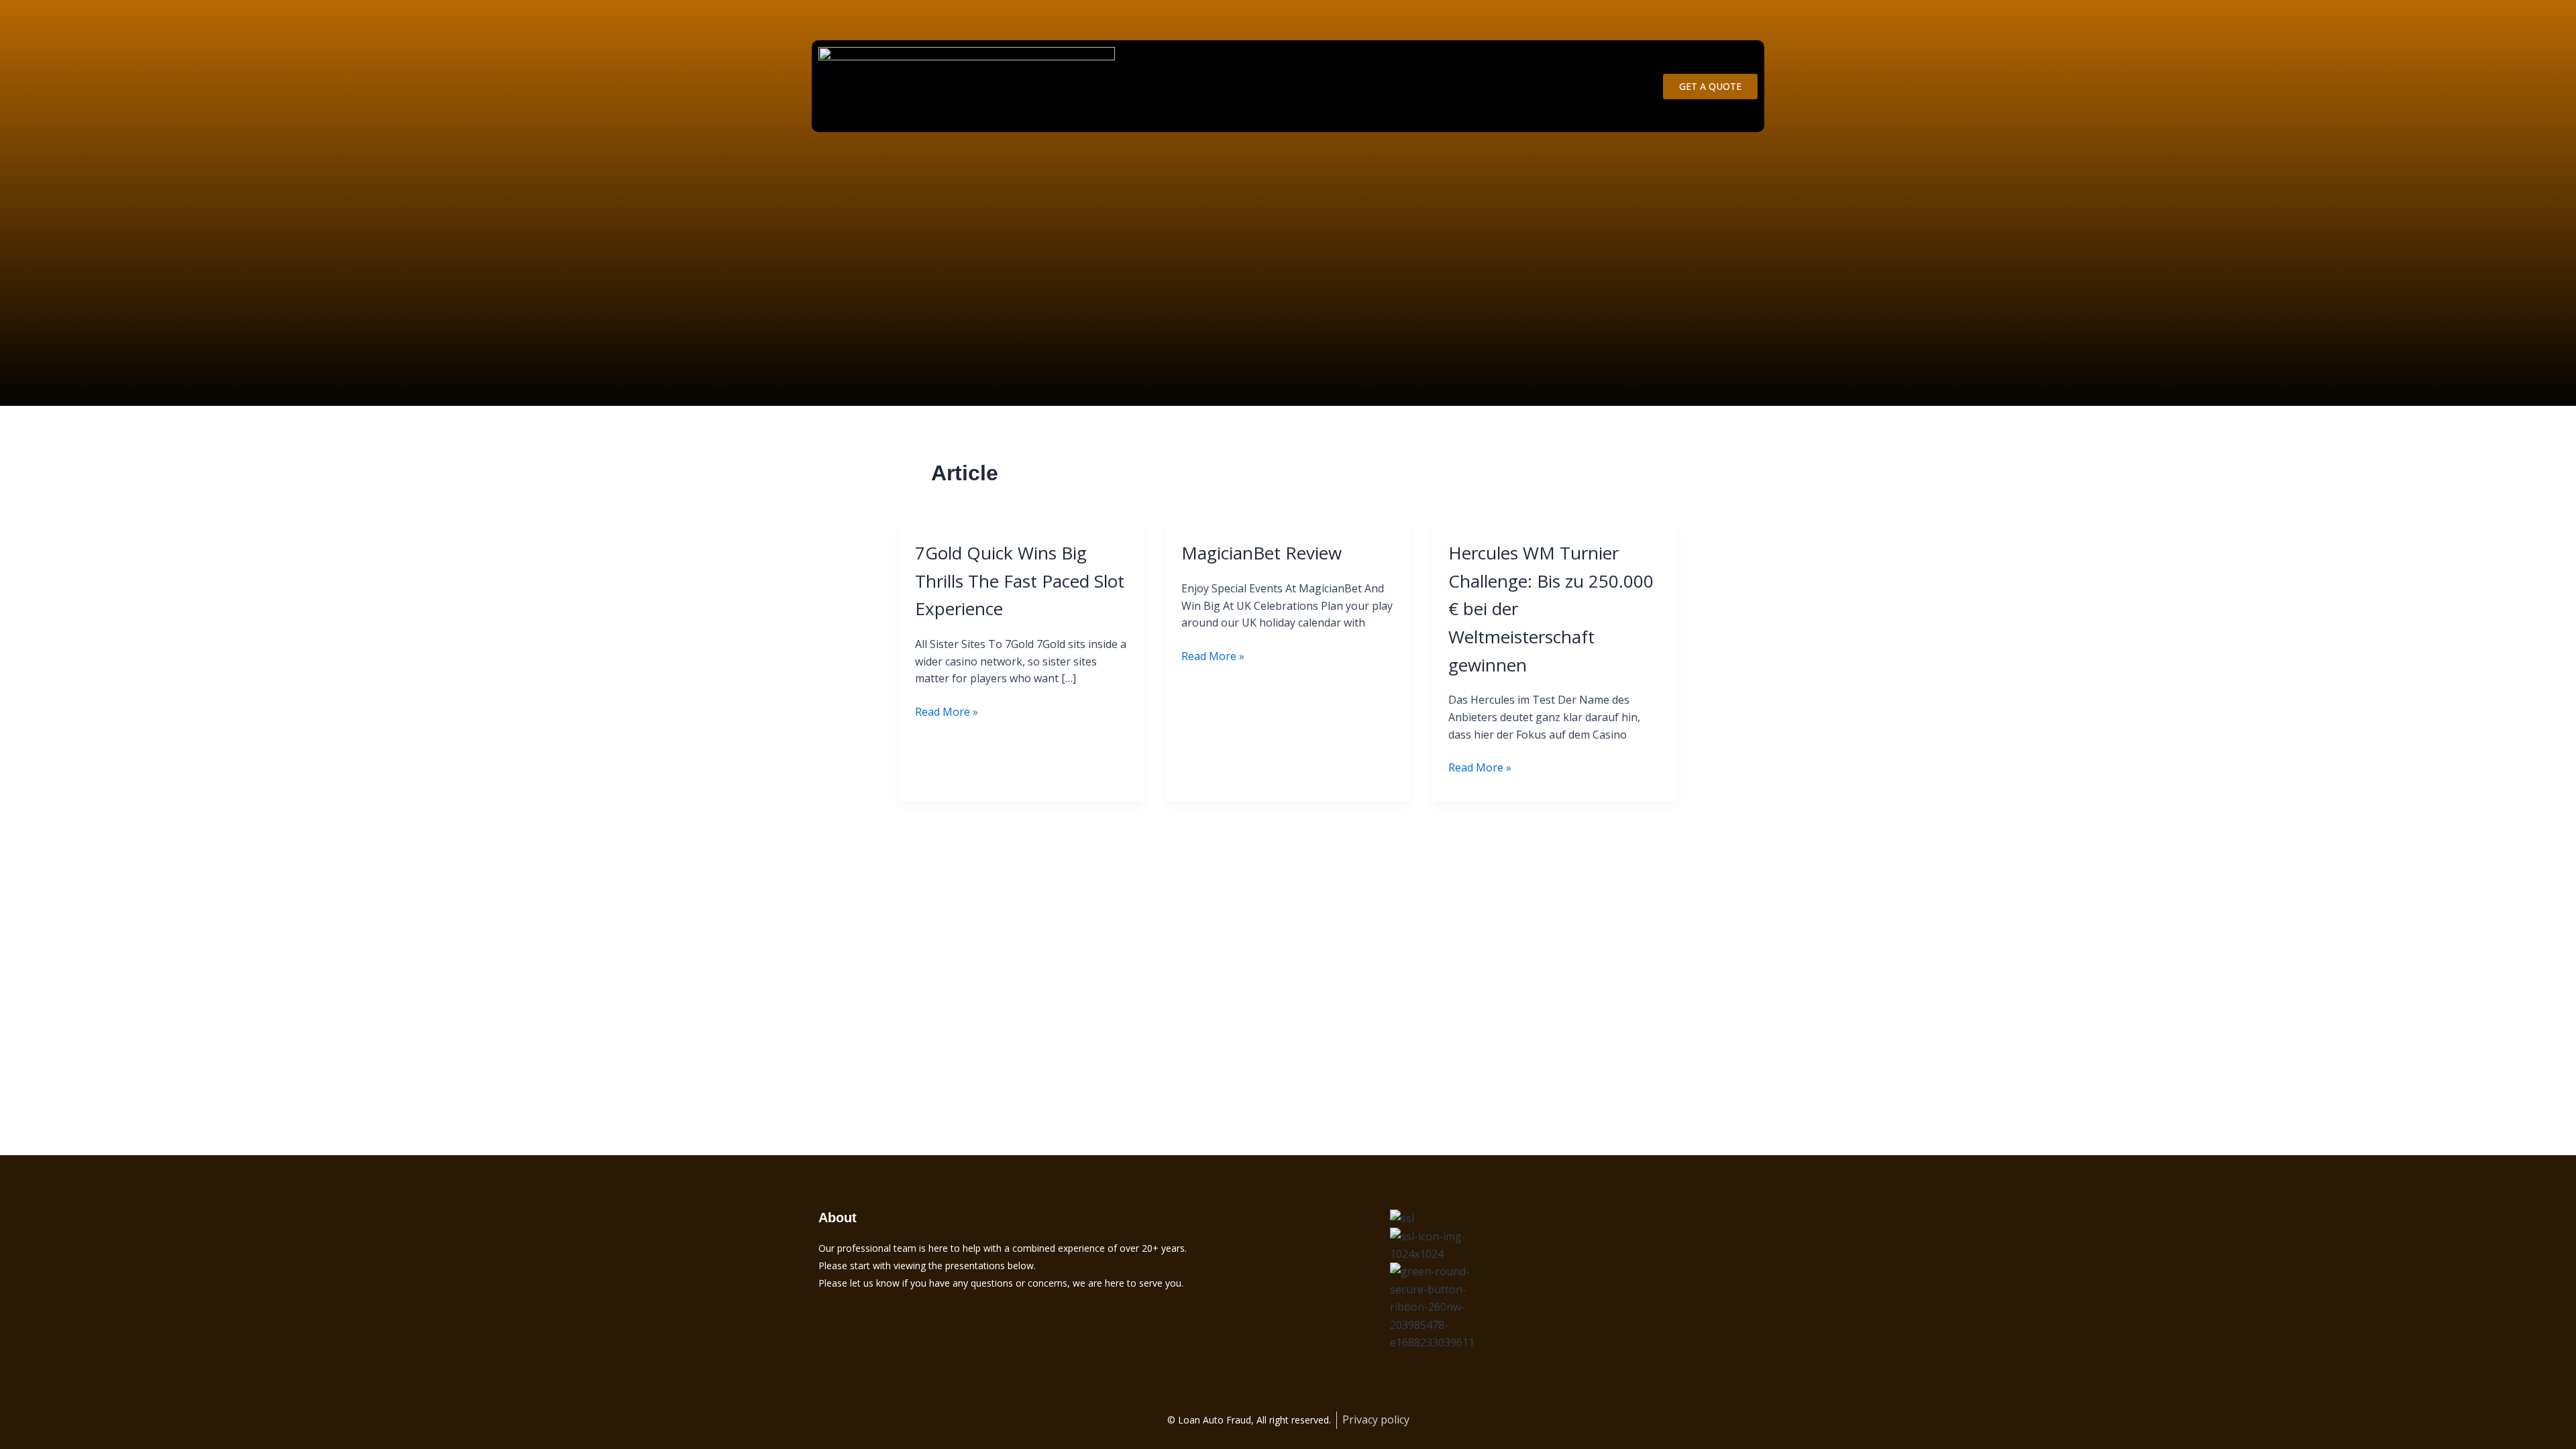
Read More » (947, 711)
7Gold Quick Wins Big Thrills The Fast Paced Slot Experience (1020, 581)
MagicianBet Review (1262, 553)
